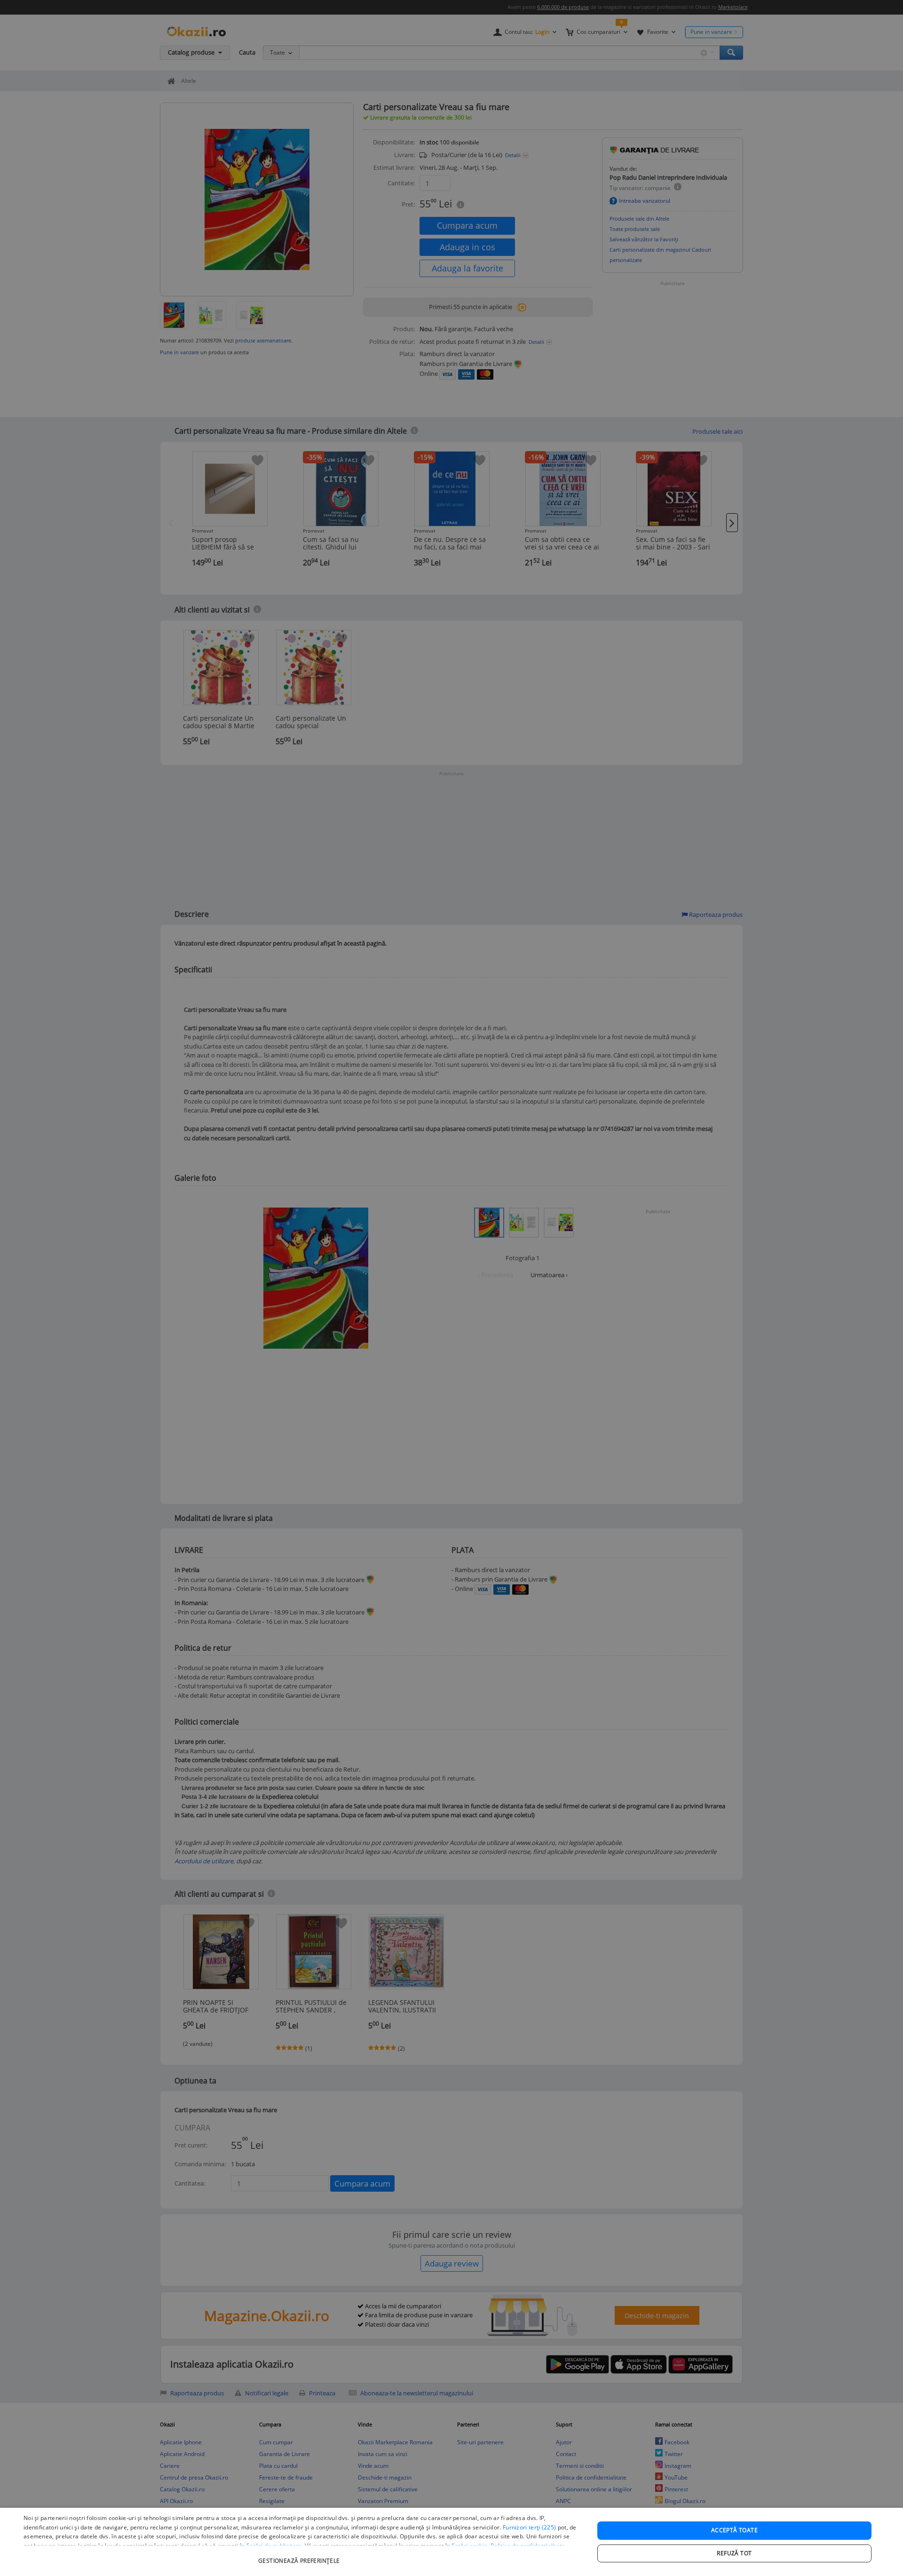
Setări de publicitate (274, 2546)
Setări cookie (469, 2546)
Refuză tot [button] (734, 2553)
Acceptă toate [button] (734, 2530)
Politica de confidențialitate (528, 2546)
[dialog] (451, 2542)
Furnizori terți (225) (529, 2527)
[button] (300, 2556)
